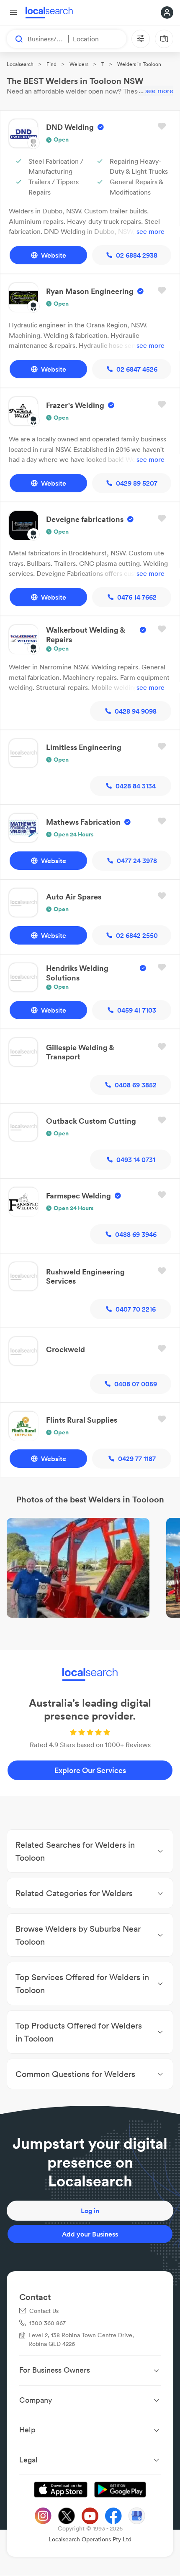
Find (51, 64)
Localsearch (20, 64)
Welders (79, 64)
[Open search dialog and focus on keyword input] (15, 39)
